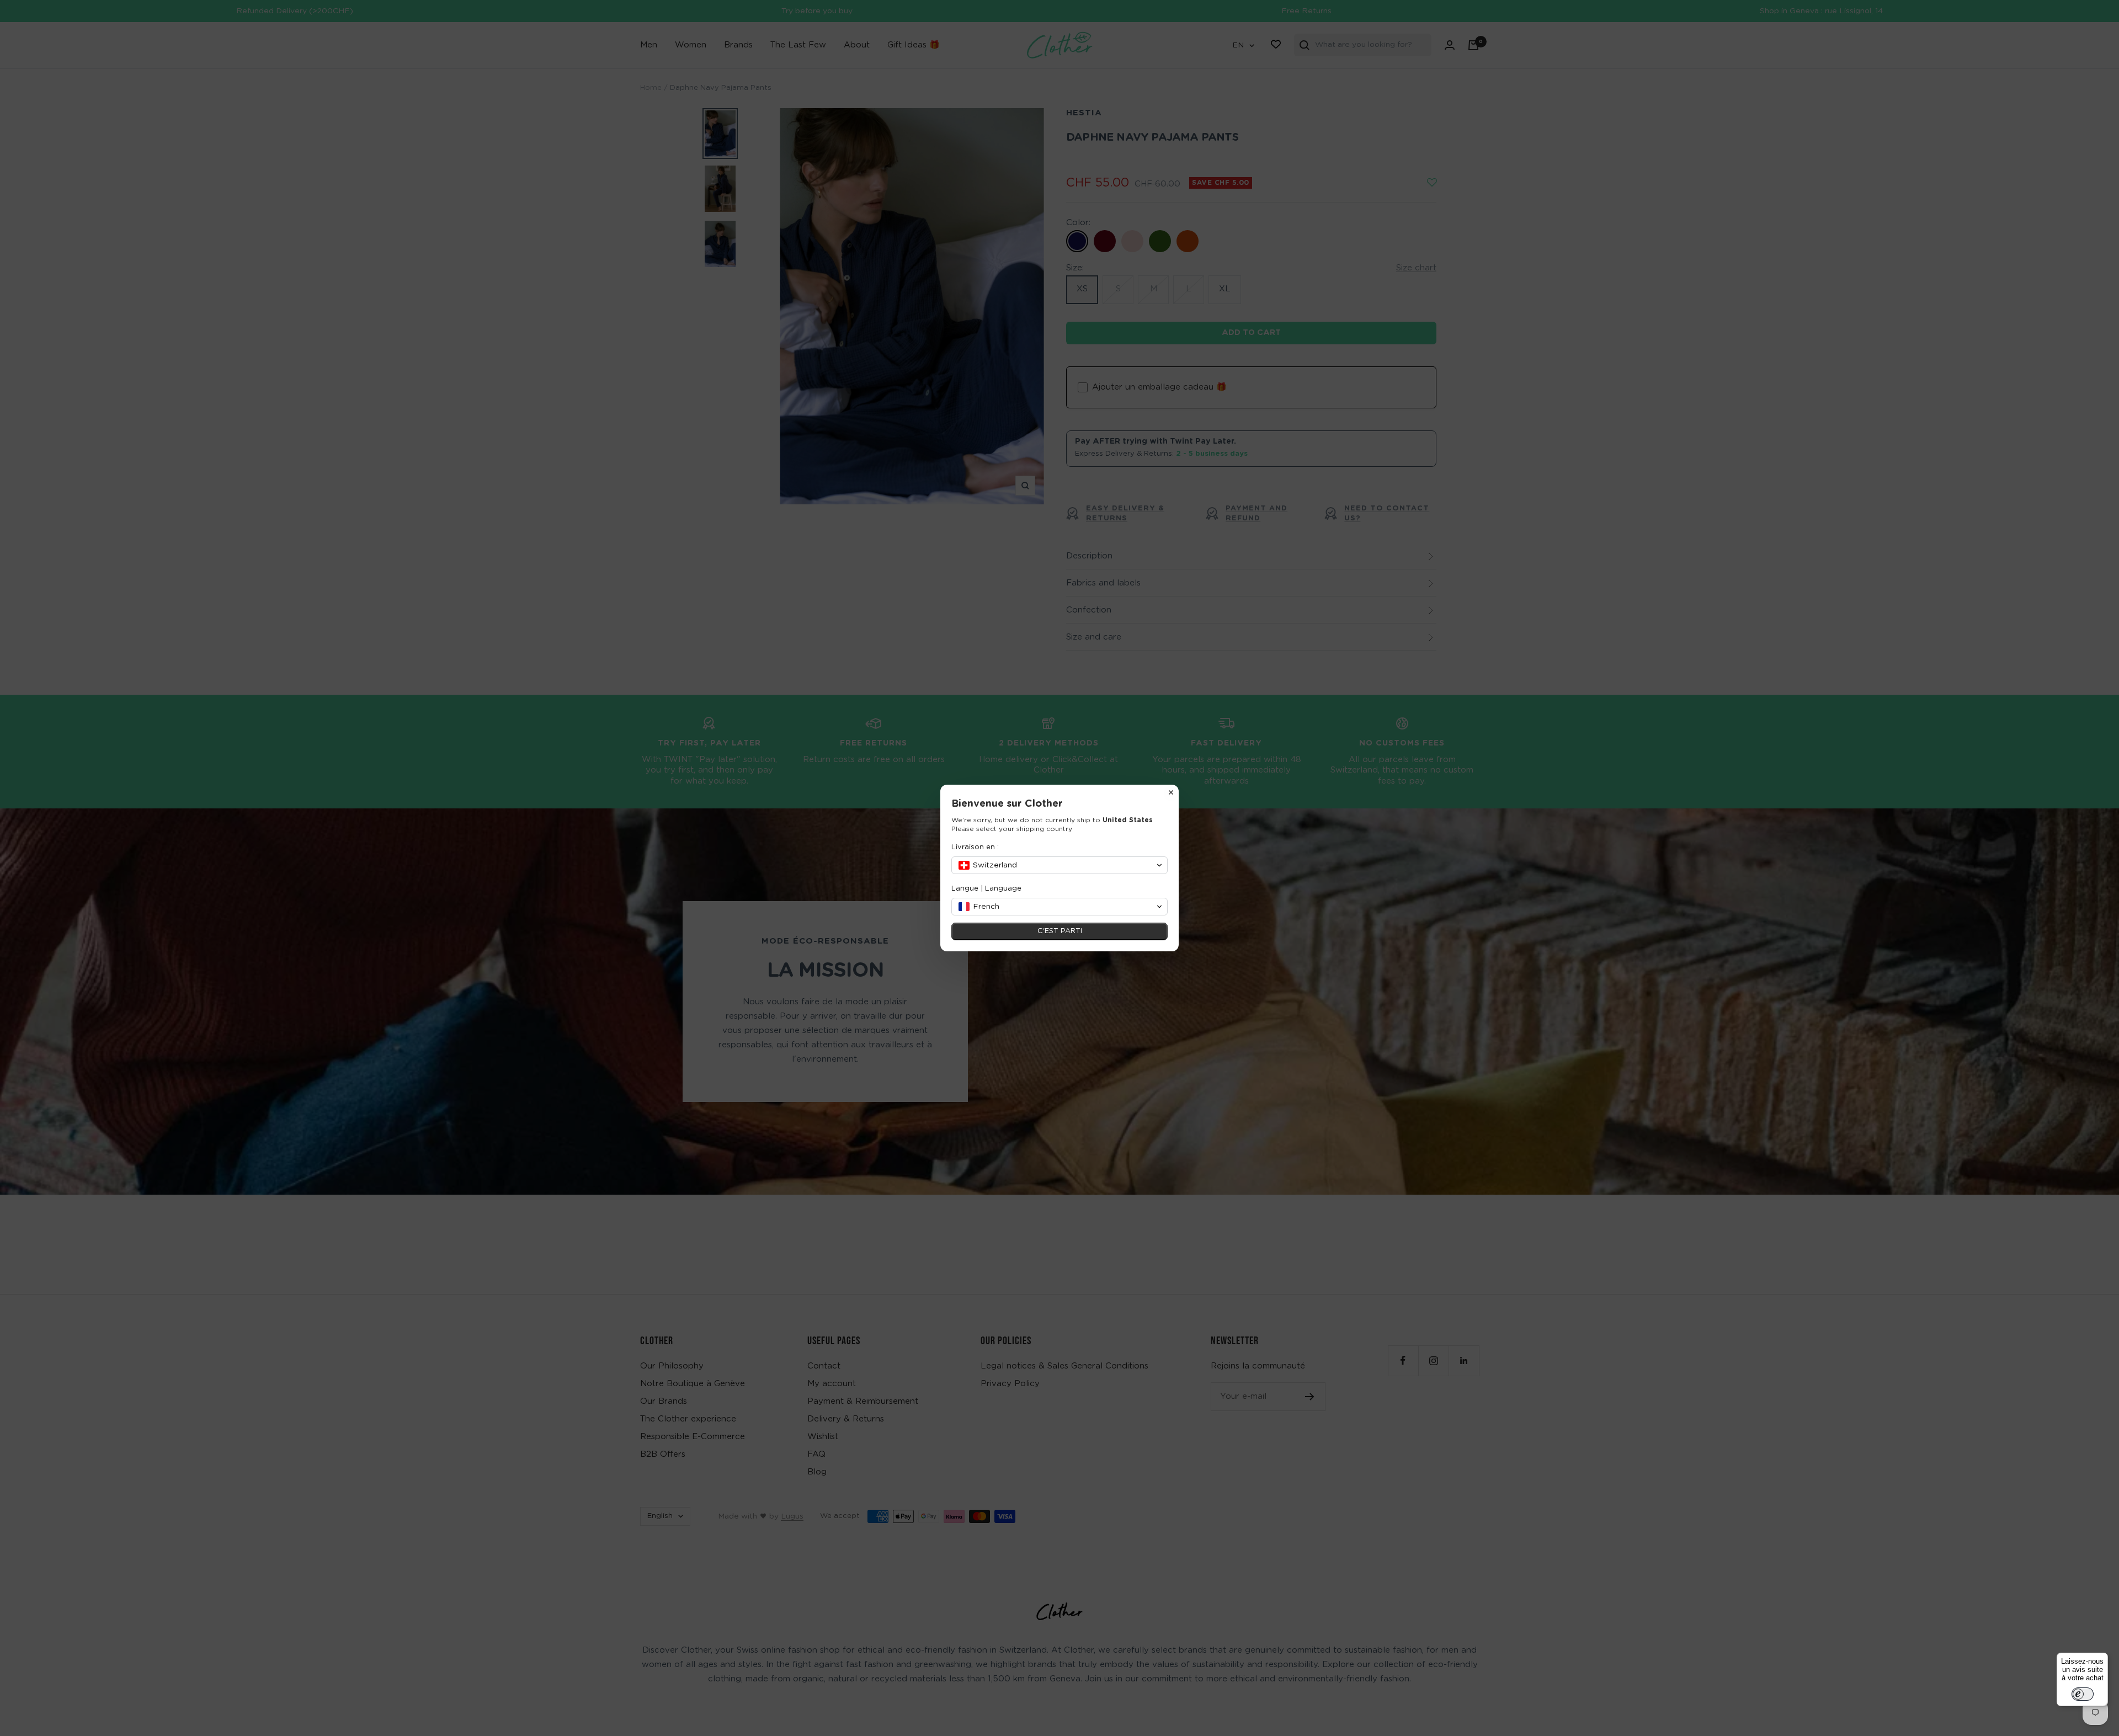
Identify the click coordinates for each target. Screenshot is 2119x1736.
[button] (1059, 865)
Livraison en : (975, 847)
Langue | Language (986, 889)
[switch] (2083, 1694)
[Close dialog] (1171, 792)
